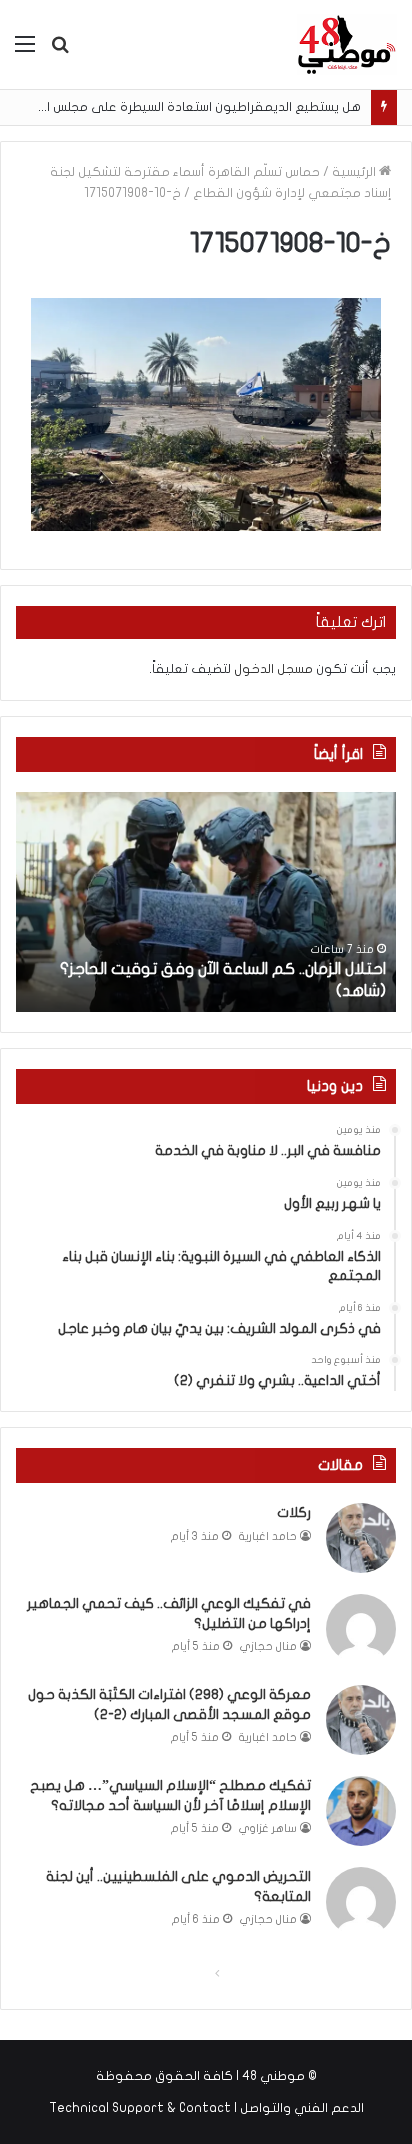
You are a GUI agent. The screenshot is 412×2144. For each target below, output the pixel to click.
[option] (206, 902)
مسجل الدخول (273, 669)
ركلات (294, 1512)
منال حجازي (268, 1646)
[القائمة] (25, 51)
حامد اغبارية (268, 1536)
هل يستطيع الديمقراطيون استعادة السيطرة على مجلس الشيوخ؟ (181, 107)
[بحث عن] (60, 51)
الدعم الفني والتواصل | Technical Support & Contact (206, 2108)
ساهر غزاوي (268, 1828)
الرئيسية (355, 172)
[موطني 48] (347, 44)
